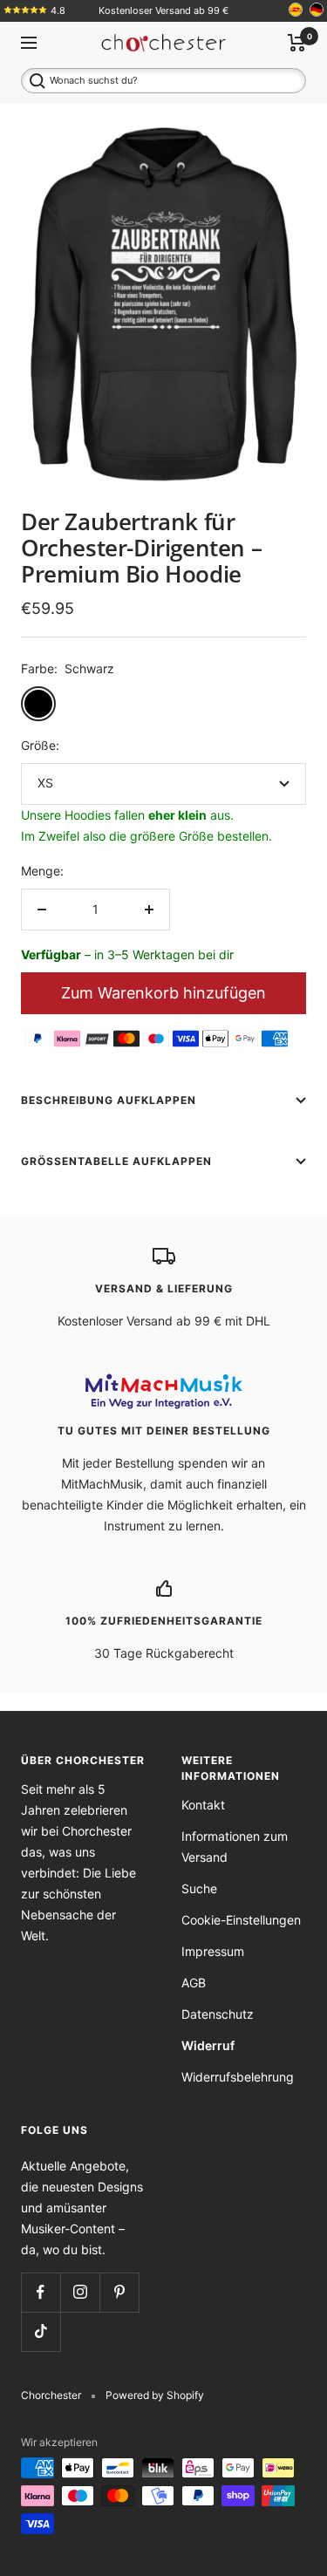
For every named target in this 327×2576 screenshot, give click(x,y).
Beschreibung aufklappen (109, 1100)
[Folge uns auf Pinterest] (119, 2292)
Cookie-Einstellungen (241, 1920)
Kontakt (203, 1805)
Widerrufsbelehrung (238, 2077)
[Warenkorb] (297, 43)
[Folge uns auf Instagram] (80, 2292)
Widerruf (208, 2045)
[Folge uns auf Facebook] (41, 2292)
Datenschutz (218, 2014)
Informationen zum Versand (235, 1847)
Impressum (213, 1951)
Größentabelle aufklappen (116, 1161)
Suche (199, 1888)
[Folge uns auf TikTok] (41, 2331)
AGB (194, 1983)
